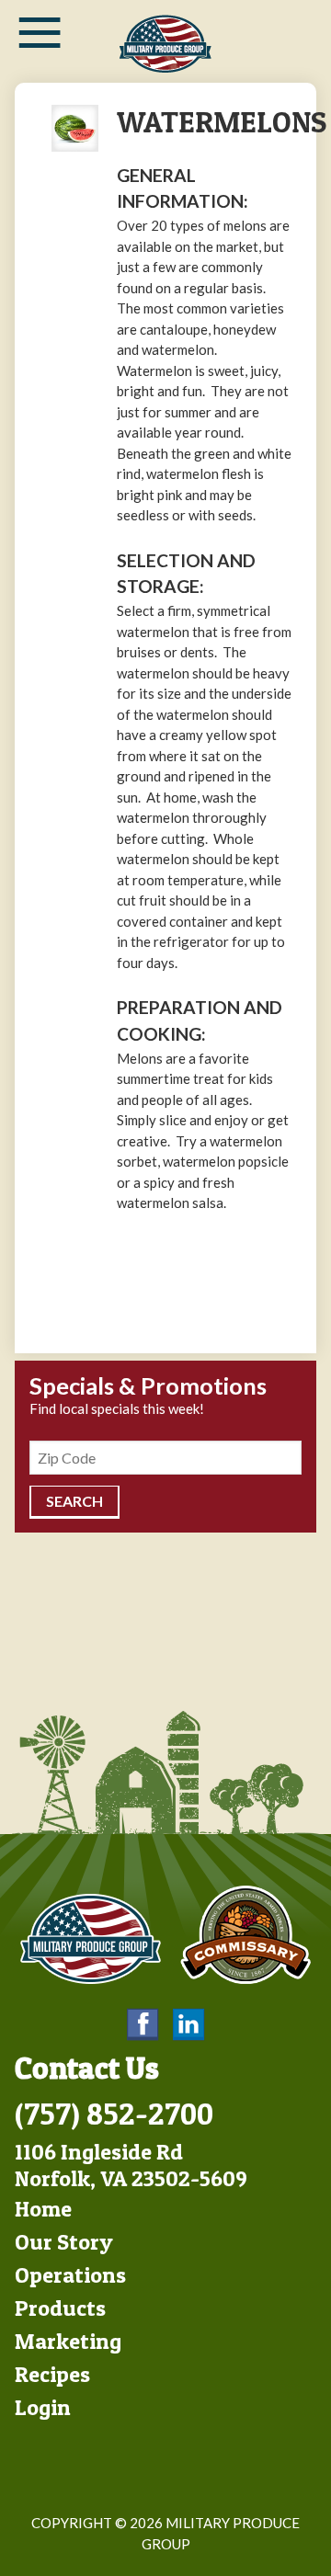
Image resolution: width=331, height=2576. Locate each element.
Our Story (64, 2242)
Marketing (68, 2341)
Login (43, 2407)
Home (43, 2209)
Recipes (52, 2374)
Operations (70, 2275)
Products (60, 2308)
